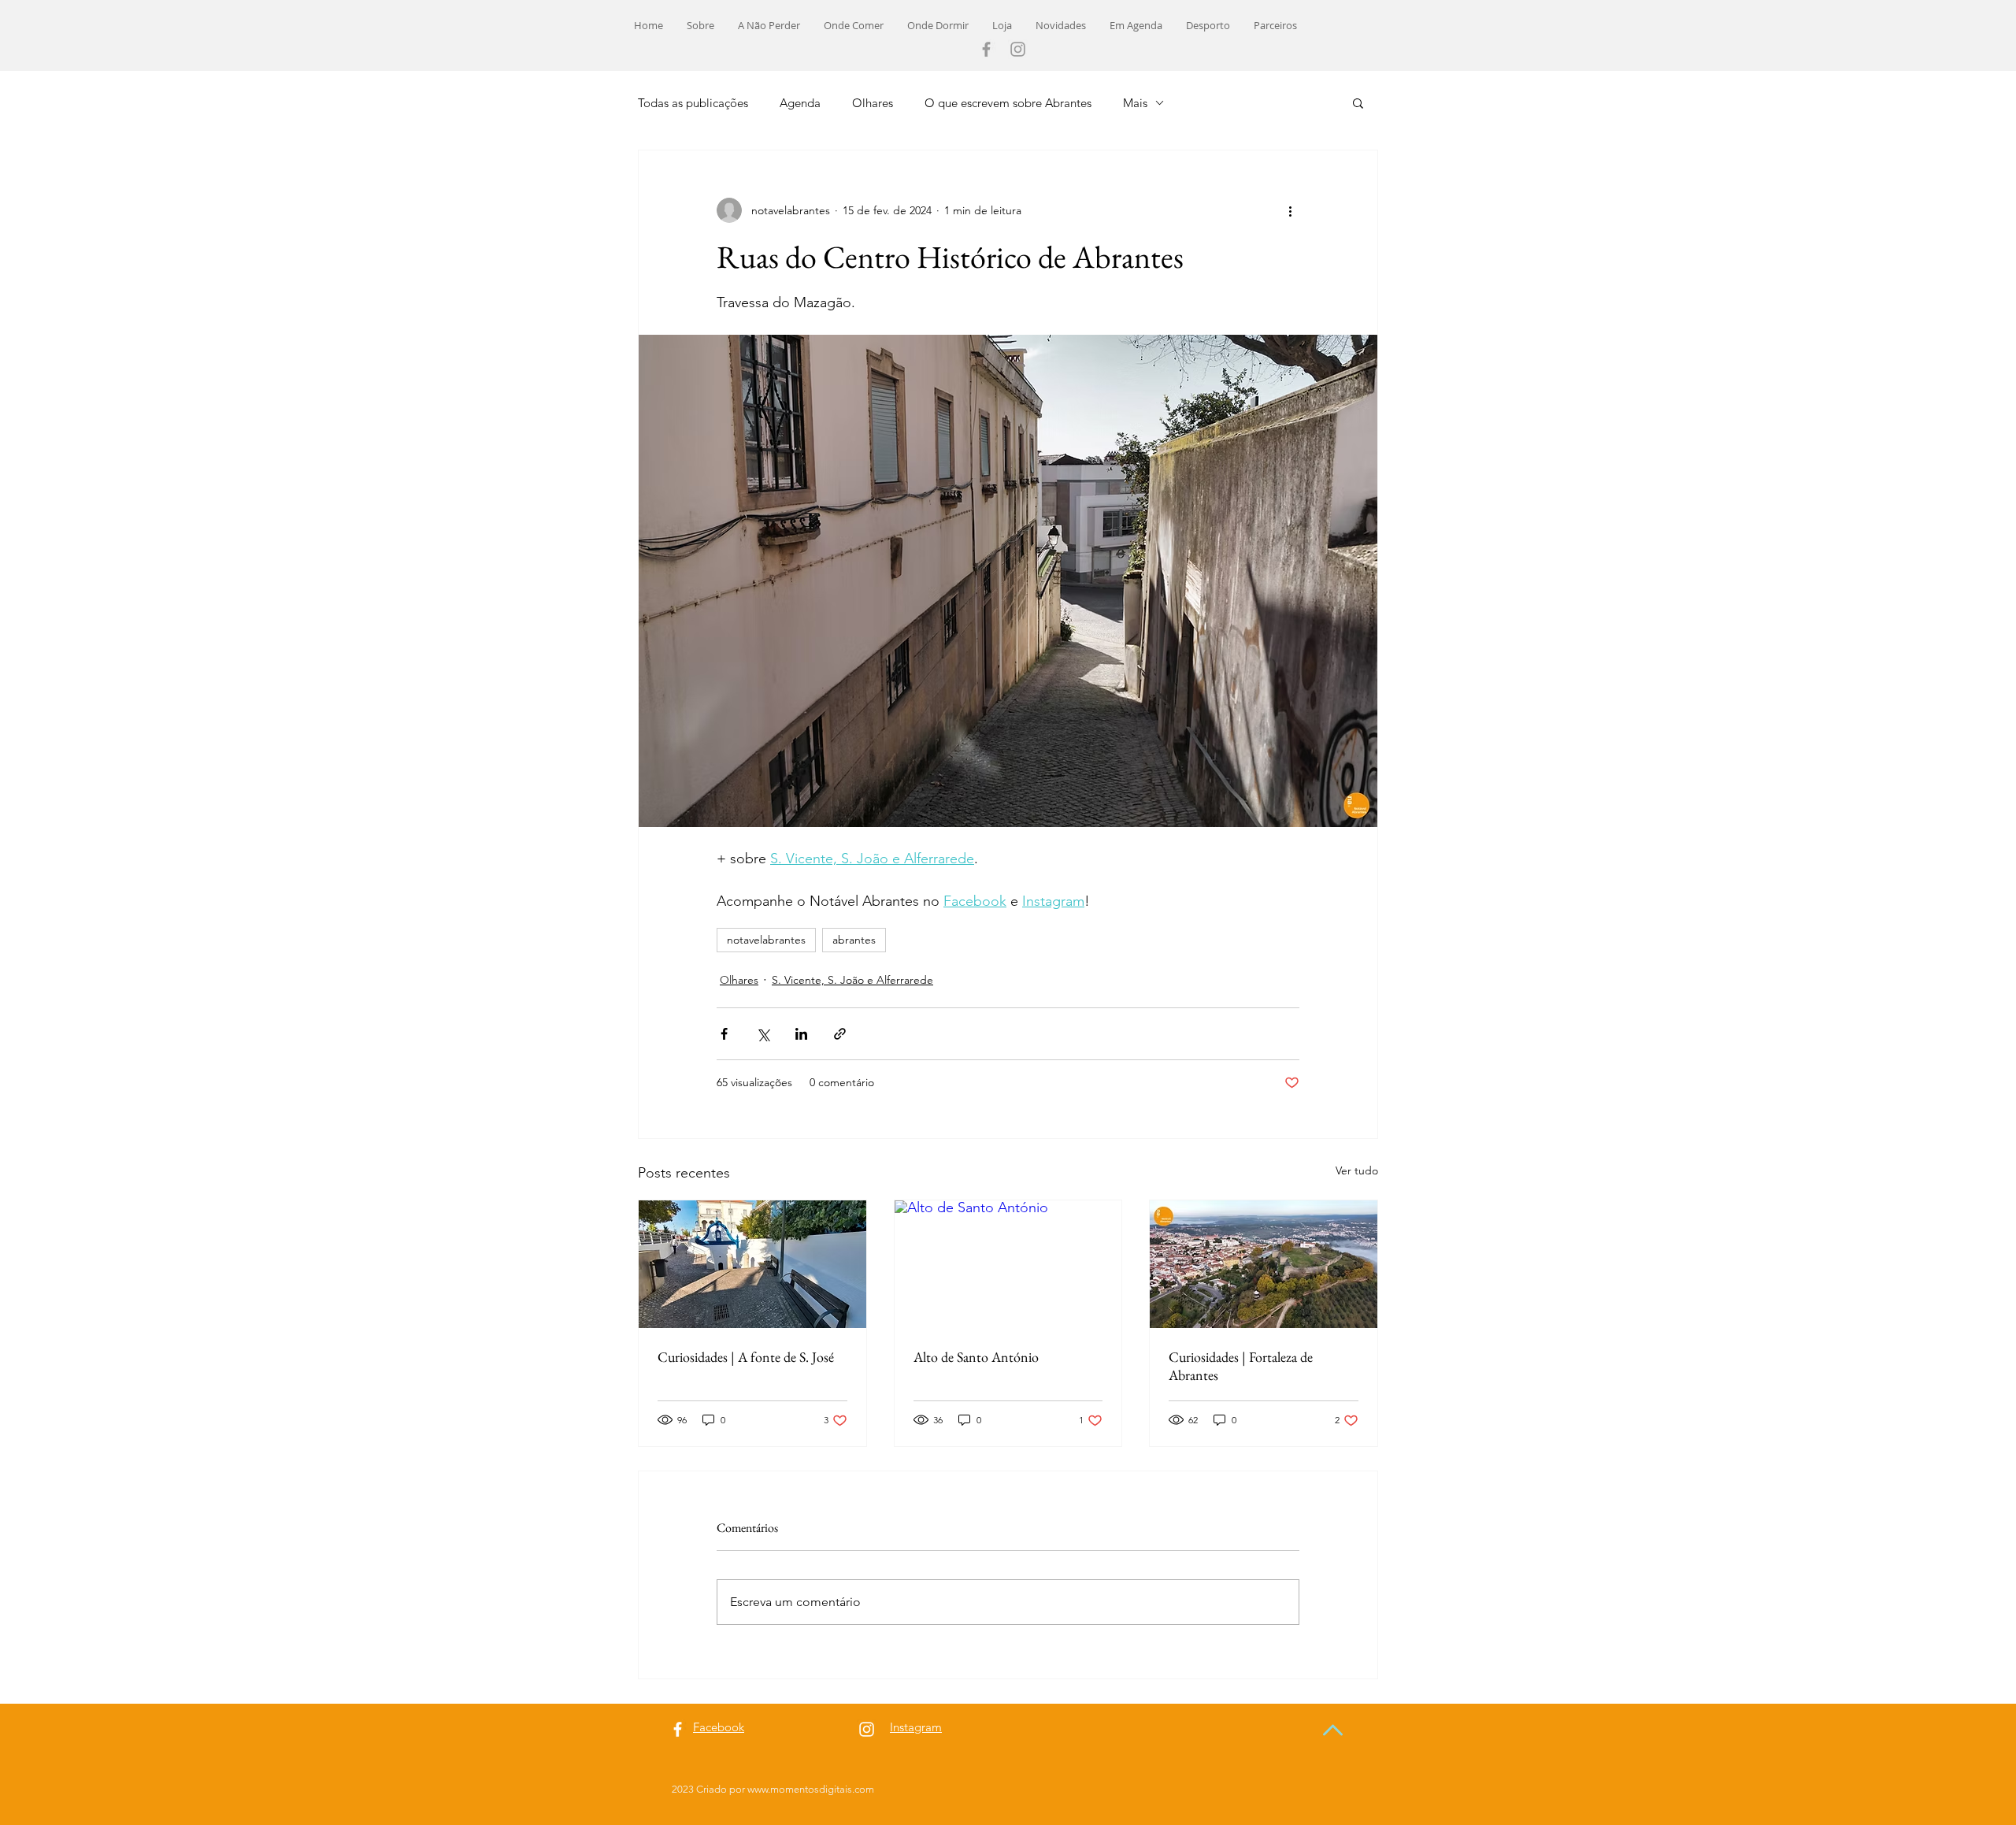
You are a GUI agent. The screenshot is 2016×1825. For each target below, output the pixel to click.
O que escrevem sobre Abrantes (1008, 103)
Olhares (873, 103)
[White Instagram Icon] (867, 1729)
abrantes (854, 940)
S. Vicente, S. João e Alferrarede (852, 980)
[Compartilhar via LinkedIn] (801, 1034)
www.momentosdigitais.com (811, 1789)
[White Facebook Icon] (678, 1729)
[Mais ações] (1290, 210)
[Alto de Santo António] (1008, 1264)
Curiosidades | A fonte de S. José (746, 1357)
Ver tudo (1357, 1170)
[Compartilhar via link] (840, 1034)
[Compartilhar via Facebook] (724, 1034)
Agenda (800, 103)
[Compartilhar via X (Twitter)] (763, 1034)
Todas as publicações (693, 103)
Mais (1135, 103)
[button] (1358, 102)
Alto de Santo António (976, 1357)
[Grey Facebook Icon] (986, 49)
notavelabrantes (766, 940)
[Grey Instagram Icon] (1018, 49)
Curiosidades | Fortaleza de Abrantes (1241, 1366)
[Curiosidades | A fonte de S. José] (752, 1264)
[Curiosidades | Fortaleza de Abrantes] (1264, 1264)
